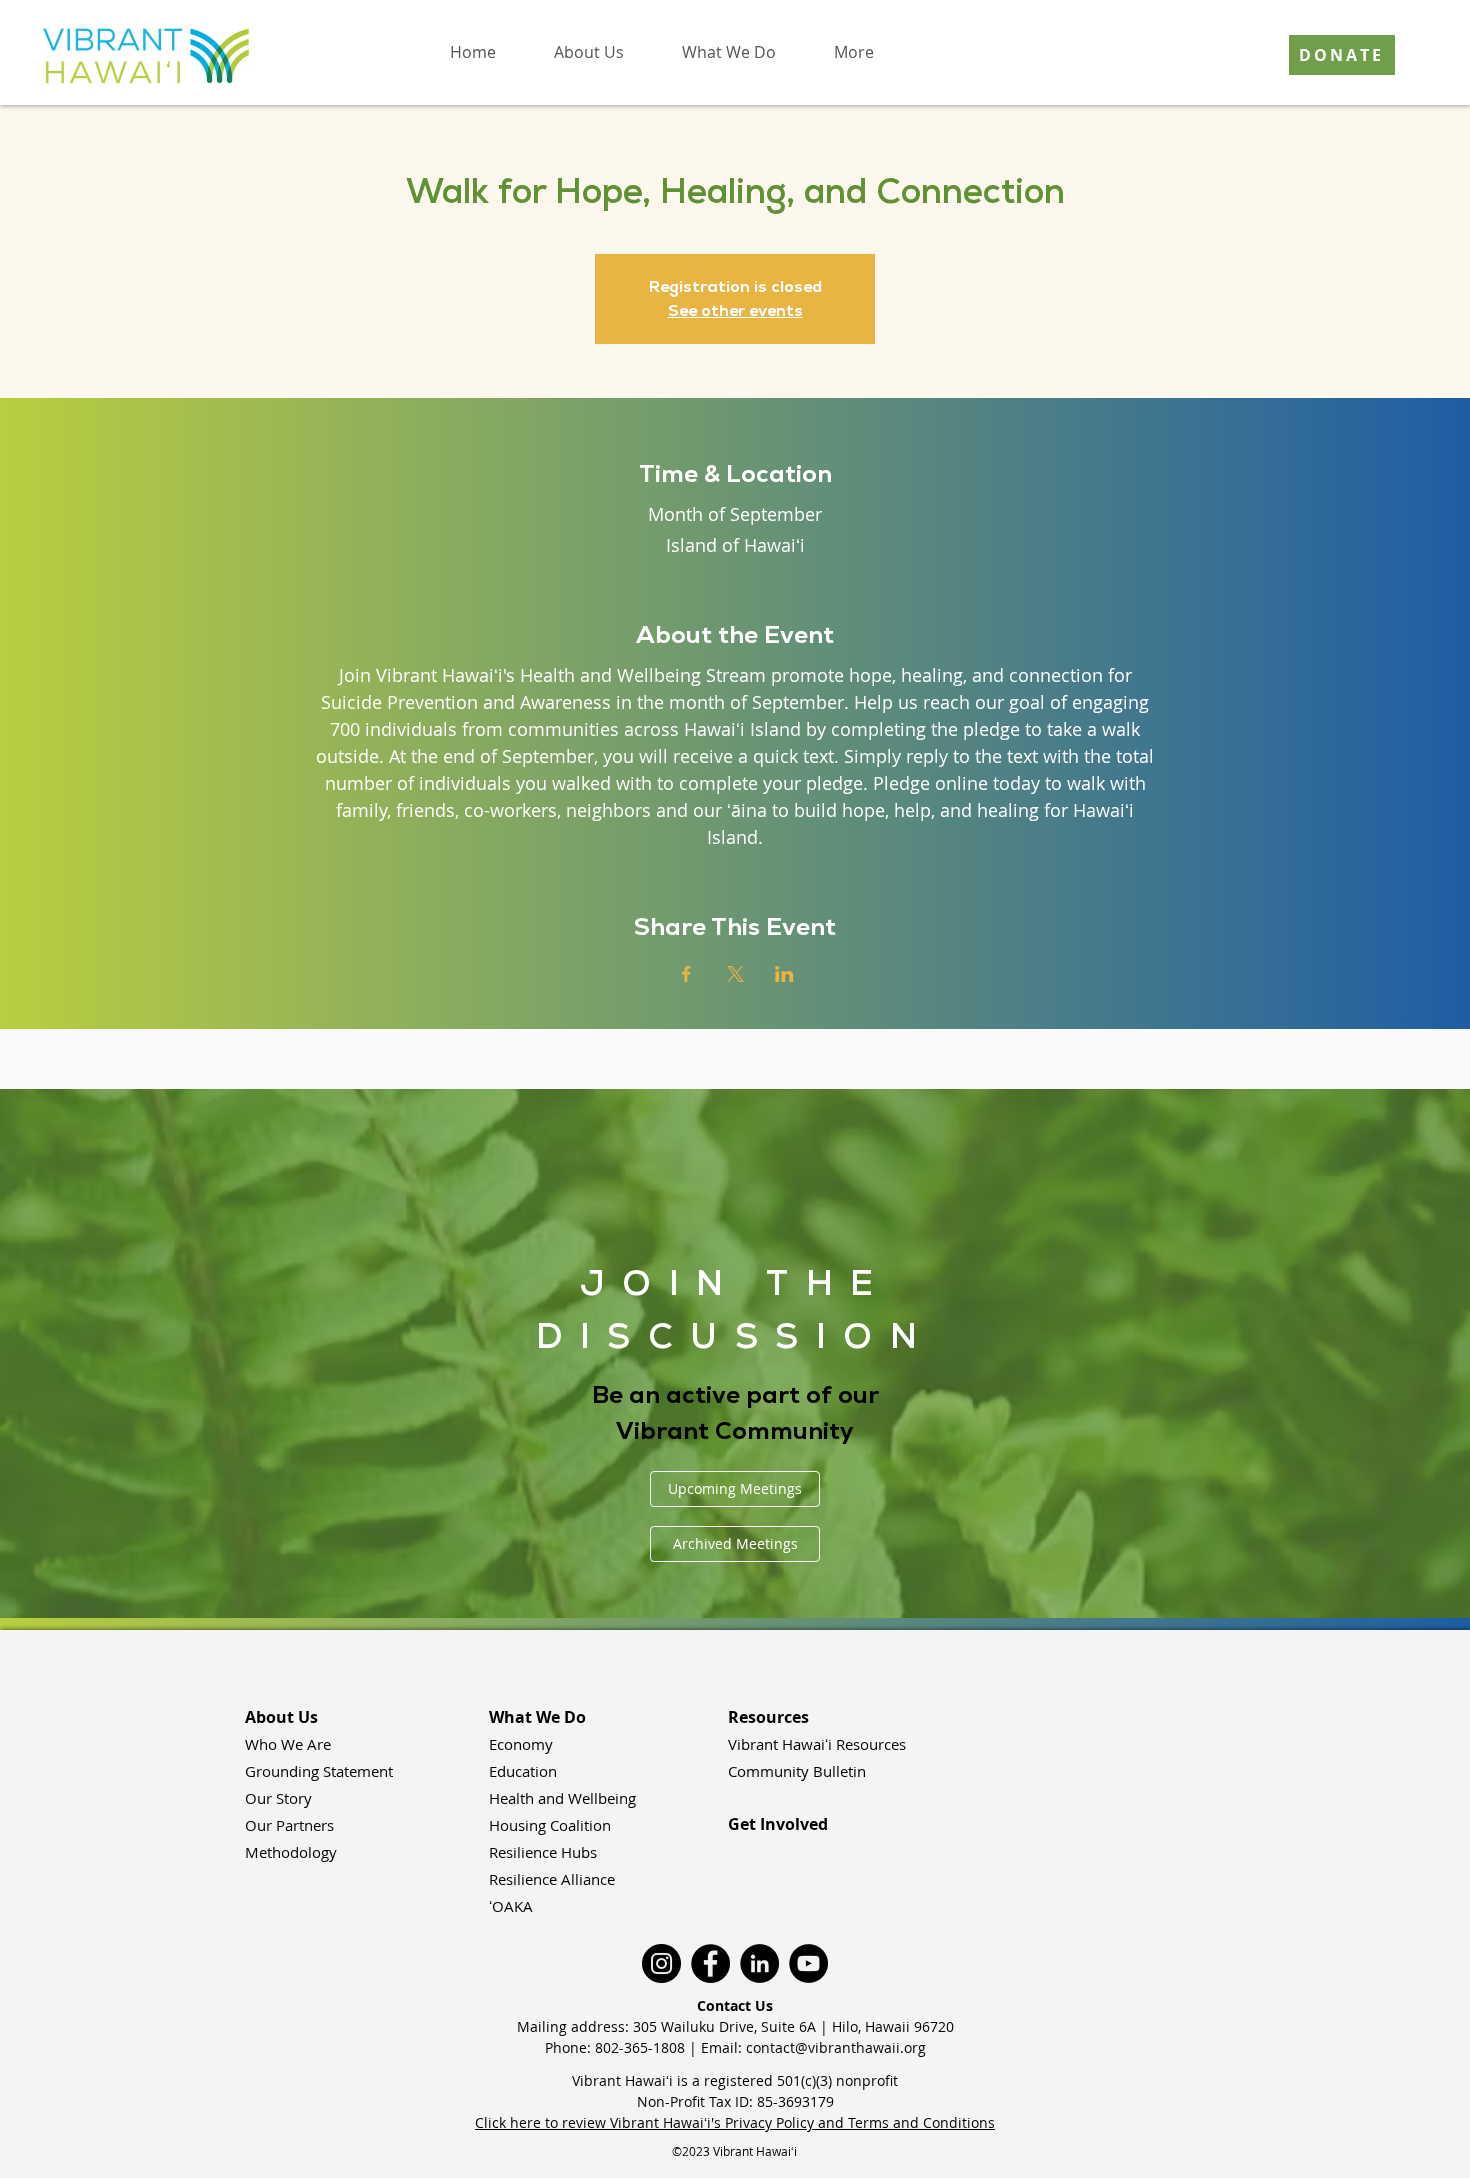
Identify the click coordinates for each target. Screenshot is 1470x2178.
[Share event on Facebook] (686, 974)
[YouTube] (808, 1963)
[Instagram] (661, 1963)
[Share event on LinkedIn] (784, 974)
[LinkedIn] (759, 1963)
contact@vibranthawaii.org (836, 2047)
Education (523, 1771)
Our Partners (289, 1825)
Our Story (278, 1798)
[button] (589, 52)
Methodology (291, 1852)
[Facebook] (710, 1963)
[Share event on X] (735, 974)
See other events (735, 310)
